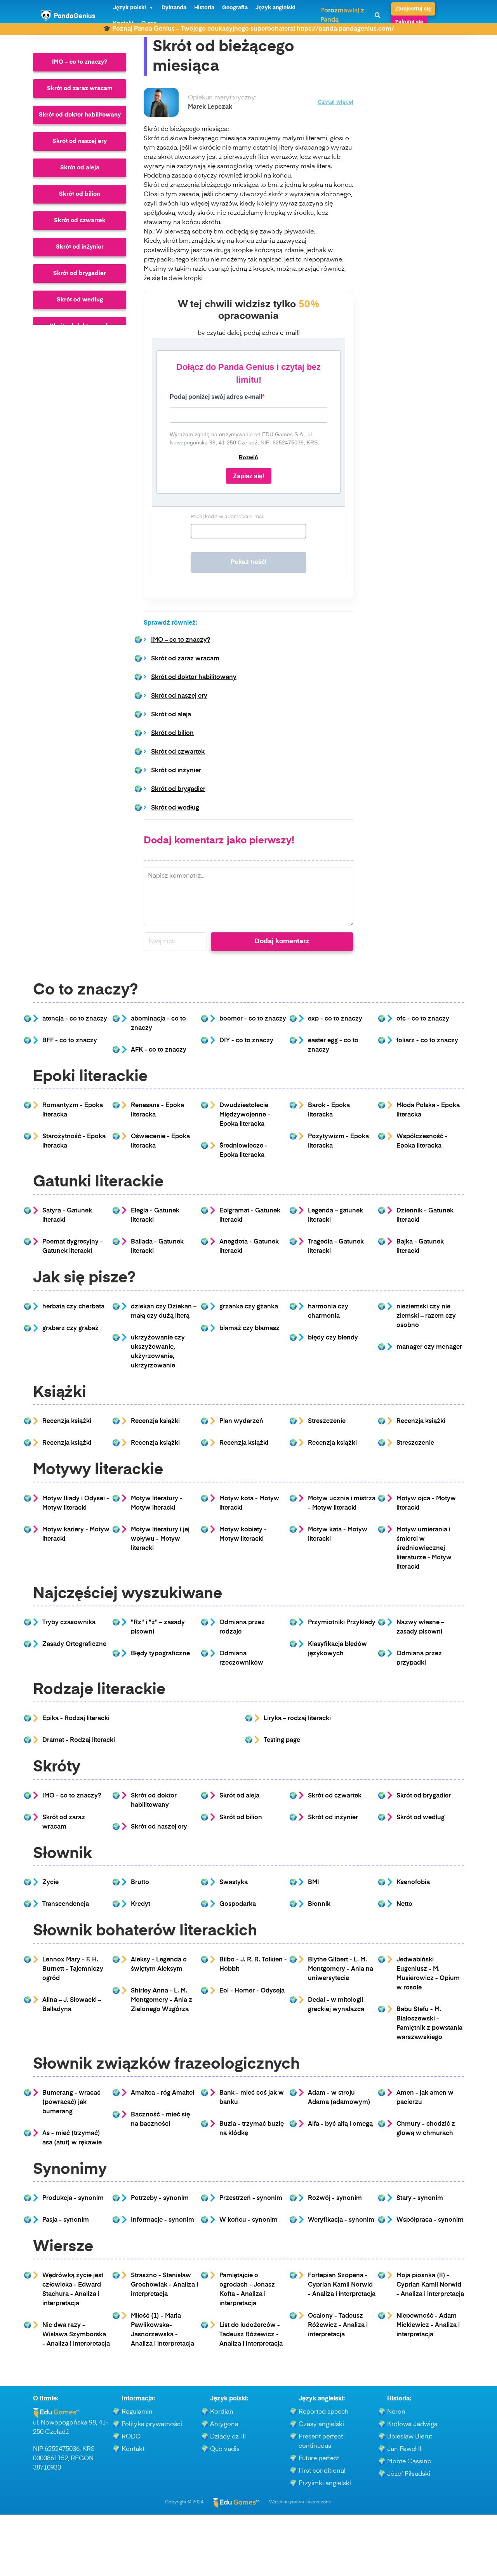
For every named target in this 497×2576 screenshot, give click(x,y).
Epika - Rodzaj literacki (76, 1719)
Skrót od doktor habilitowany (80, 115)
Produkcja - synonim (73, 2198)
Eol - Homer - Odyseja (252, 1991)
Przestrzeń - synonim (251, 2198)
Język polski (129, 8)
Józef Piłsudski (409, 2474)
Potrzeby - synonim (160, 2198)
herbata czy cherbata (73, 1307)
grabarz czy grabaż (70, 1329)
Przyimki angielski (325, 2484)
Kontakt (133, 2449)
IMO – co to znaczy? (80, 62)
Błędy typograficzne (160, 1654)
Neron (396, 2412)
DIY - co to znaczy (246, 1041)
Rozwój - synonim (335, 2198)
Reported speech (324, 2412)
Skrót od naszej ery (80, 141)
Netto (404, 1904)
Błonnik (319, 1904)
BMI (314, 1883)
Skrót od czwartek (80, 220)
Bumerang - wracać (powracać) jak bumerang (71, 2102)
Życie (50, 1883)
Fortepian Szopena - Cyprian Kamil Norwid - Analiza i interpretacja (342, 2285)
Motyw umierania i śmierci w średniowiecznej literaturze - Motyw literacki (424, 1548)
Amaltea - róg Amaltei (162, 2093)
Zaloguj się (409, 22)
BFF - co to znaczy (70, 1041)
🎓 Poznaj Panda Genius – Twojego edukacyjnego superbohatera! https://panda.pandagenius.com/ (248, 29)
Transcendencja (66, 1904)
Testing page (282, 1740)
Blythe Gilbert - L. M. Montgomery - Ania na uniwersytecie (341, 1969)
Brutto (140, 1883)
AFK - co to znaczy (159, 1050)
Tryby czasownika (69, 1623)
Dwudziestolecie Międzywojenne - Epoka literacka (245, 1115)
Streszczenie (327, 1421)
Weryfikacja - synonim (341, 2220)
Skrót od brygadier (80, 273)
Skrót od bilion (80, 194)
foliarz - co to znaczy (427, 1041)
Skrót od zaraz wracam (80, 88)
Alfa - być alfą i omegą (340, 2124)
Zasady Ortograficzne (74, 1644)
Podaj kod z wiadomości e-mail (228, 517)
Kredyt (141, 1904)
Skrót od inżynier (80, 247)
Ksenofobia (413, 1883)
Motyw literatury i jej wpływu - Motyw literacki (160, 1539)
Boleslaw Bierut (410, 2437)
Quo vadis (225, 2449)
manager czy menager (429, 1347)
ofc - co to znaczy (423, 1019)
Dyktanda (174, 8)
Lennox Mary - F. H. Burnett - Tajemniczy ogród (73, 1969)
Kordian (222, 2412)
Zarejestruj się (413, 9)
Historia (204, 8)
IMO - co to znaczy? (72, 1796)
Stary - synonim (420, 2198)
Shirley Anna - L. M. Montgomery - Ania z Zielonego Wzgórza (162, 2000)
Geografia (235, 8)
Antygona (224, 2424)
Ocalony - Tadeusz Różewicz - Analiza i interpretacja (338, 2325)
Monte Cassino (409, 2462)
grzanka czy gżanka (249, 1307)
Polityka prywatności (152, 2424)
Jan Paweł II (404, 2449)
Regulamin (137, 2412)
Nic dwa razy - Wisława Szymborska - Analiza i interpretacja (76, 2335)
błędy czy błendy (333, 1338)
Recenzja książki (67, 1421)
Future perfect (319, 2459)
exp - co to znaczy (335, 1019)
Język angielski (275, 8)
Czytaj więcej (335, 102)
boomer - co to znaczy (253, 1019)
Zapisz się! (249, 476)
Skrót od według (80, 300)
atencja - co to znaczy (75, 1019)
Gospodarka (238, 1904)
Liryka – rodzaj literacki (297, 1719)
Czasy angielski (321, 2424)
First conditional (322, 2471)
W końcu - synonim (248, 2220)
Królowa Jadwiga (412, 2424)
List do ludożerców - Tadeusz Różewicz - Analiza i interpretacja (251, 2335)
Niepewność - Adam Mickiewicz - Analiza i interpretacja (428, 2325)
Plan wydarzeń (241, 1421)
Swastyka (234, 1883)
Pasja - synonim (66, 2220)
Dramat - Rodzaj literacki (79, 1740)
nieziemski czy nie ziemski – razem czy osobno (426, 1316)
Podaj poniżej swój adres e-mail (216, 397)
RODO (131, 2437)
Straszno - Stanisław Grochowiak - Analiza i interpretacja (164, 2285)
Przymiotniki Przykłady (342, 1623)
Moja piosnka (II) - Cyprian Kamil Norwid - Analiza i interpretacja (430, 2285)
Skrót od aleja (80, 168)
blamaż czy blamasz (249, 1329)
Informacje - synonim (162, 2220)
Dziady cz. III (228, 2437)
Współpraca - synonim (430, 2220)
